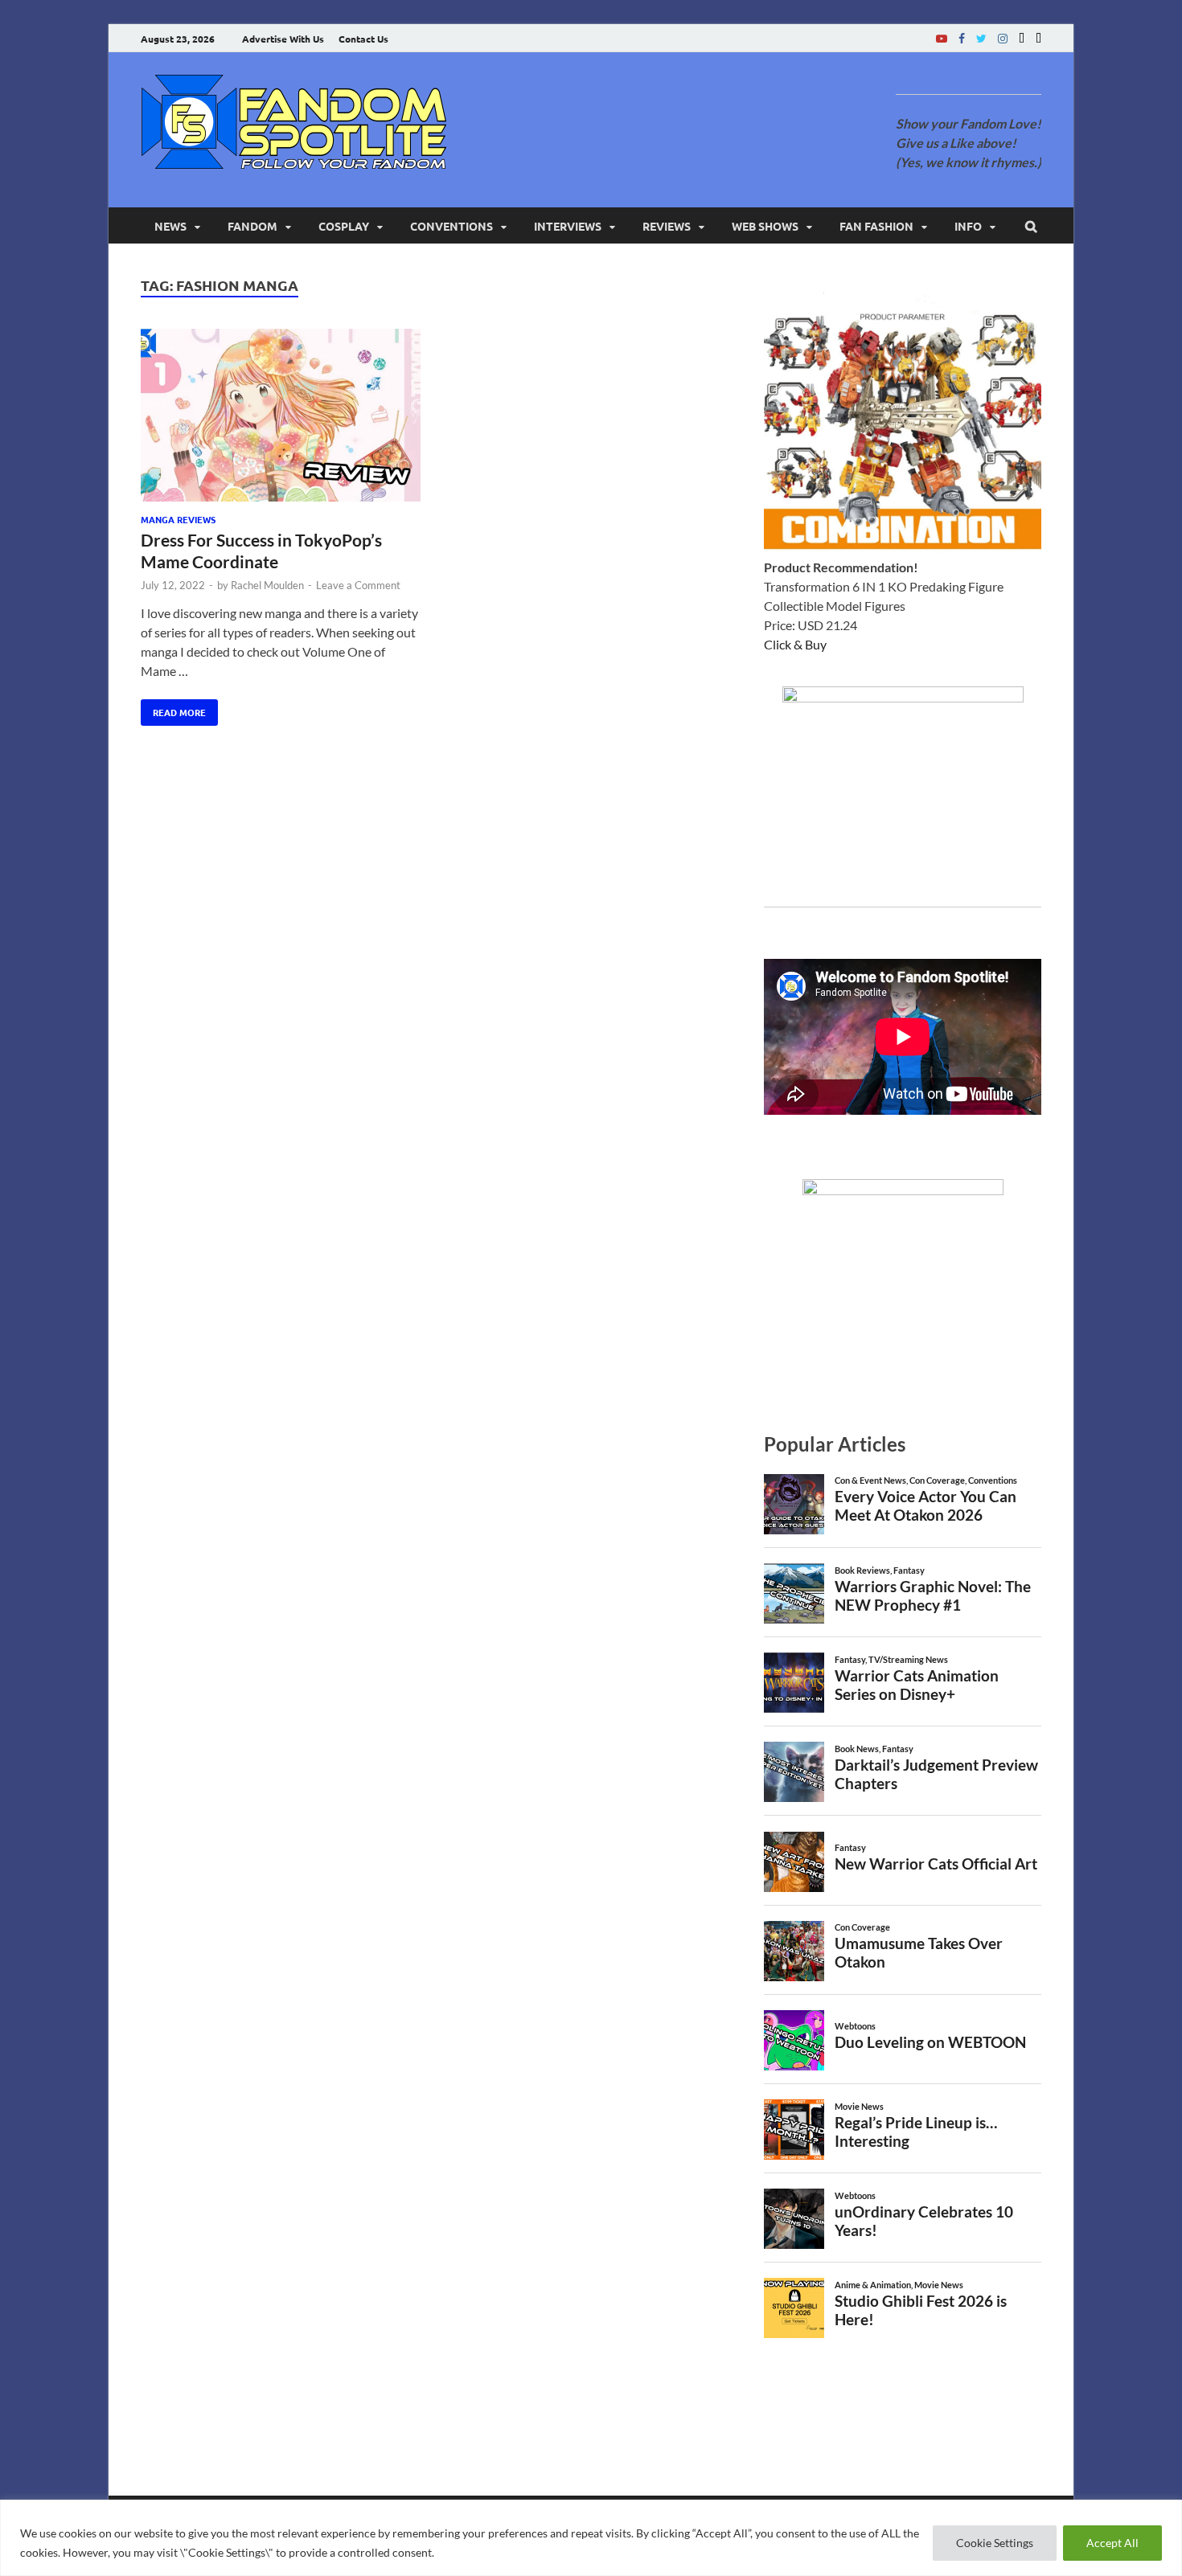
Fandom (252, 226)
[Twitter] (981, 38)
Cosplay (344, 226)
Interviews (568, 226)
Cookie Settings (995, 2543)
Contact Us (363, 39)
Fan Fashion (876, 226)
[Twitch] (1022, 38)
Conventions (451, 226)
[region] (591, 2538)
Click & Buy (795, 644)
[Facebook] (962, 38)
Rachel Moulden (267, 585)
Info (968, 226)
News (170, 226)
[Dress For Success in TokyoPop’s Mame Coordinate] (281, 418)
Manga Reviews (178, 519)
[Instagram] (1003, 38)
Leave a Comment (358, 585)
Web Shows (765, 226)
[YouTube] (942, 38)
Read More (173, 709)
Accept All (1112, 2543)
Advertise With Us (283, 39)
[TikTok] (1038, 38)
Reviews (667, 226)
